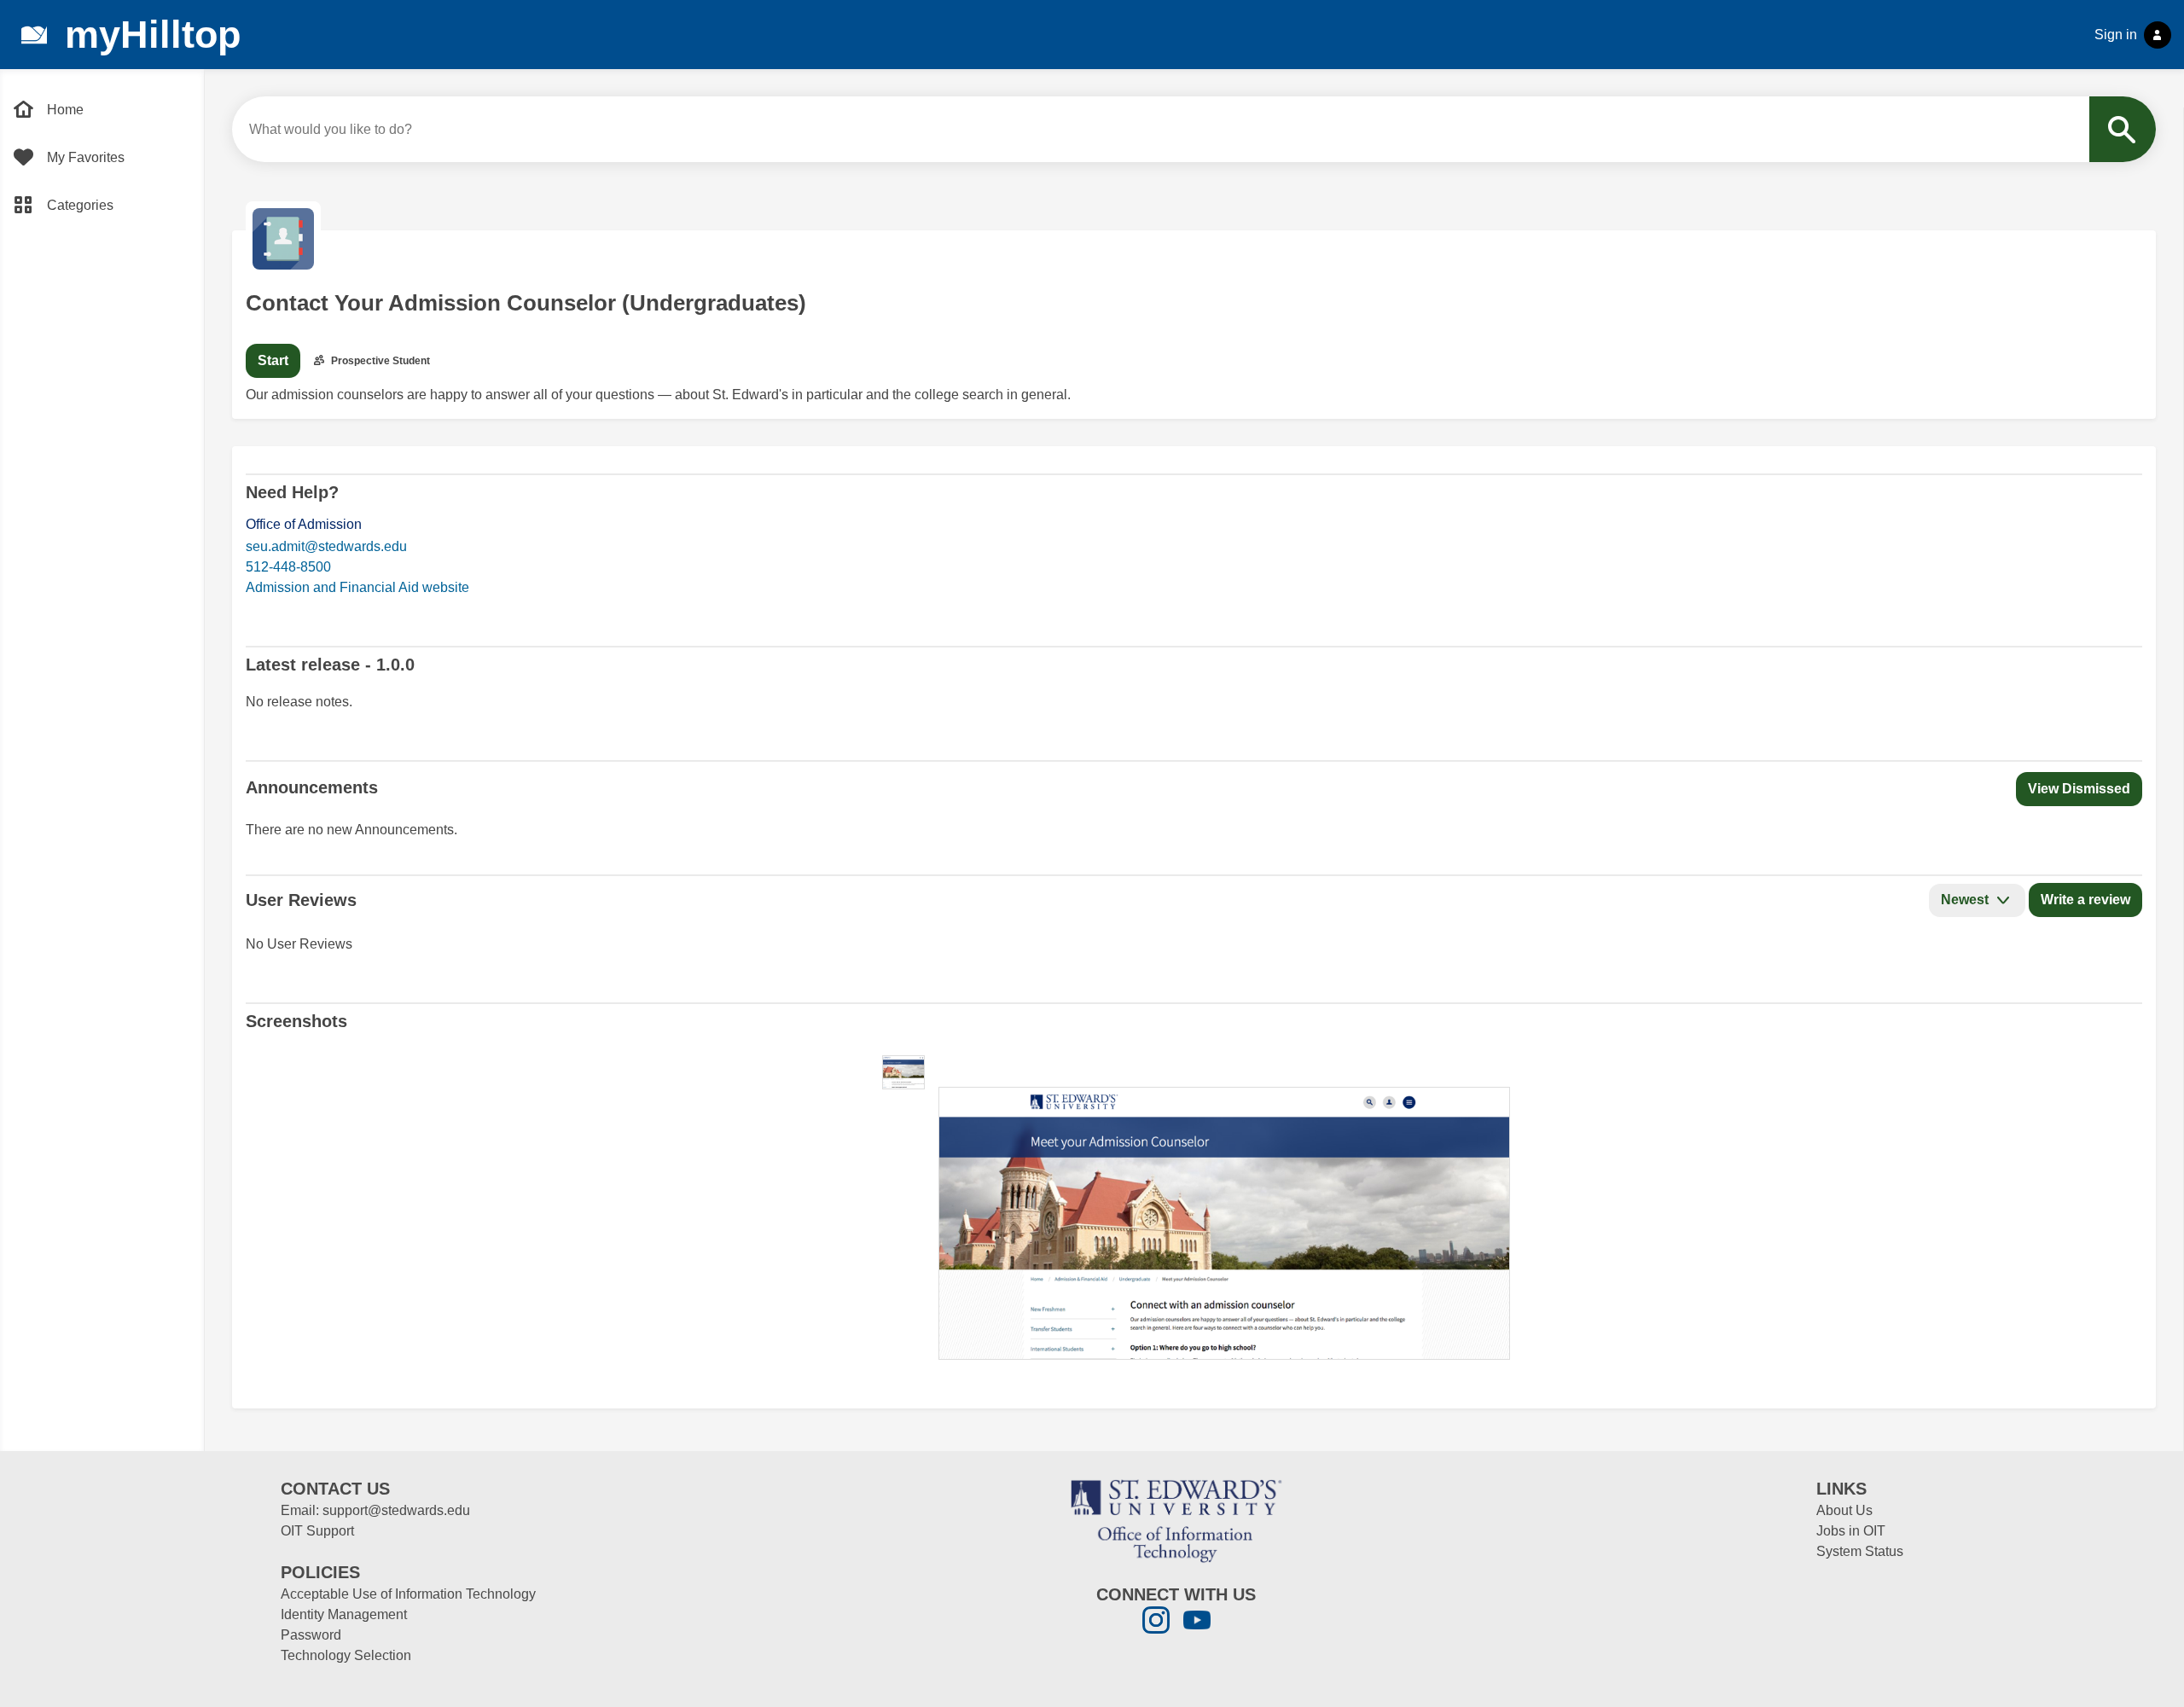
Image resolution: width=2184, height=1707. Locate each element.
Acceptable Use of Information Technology (408, 1594)
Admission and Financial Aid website (357, 587)
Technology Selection (346, 1655)
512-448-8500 (288, 567)
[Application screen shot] (903, 1072)
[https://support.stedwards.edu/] (1176, 1520)
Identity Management (344, 1614)
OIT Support (317, 1531)
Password (311, 1635)
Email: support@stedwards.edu (375, 1510)
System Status (1860, 1551)
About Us (1844, 1510)
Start (273, 360)
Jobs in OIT (1851, 1531)
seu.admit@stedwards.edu (326, 546)
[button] (2079, 789)
